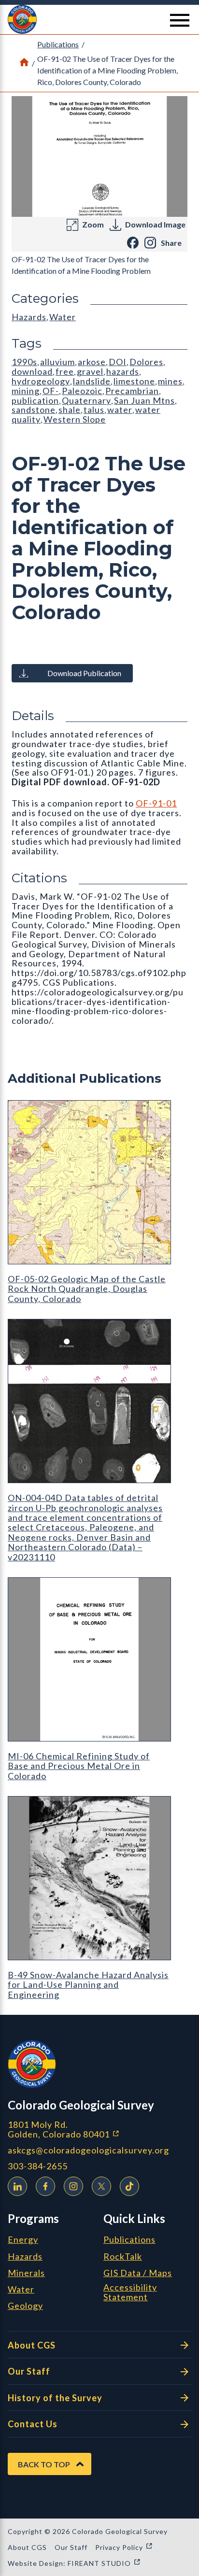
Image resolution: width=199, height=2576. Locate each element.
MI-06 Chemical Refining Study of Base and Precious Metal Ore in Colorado (79, 1766)
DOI (118, 362)
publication (35, 400)
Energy (23, 2240)
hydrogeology (41, 381)
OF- (51, 391)
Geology (25, 2306)
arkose (92, 362)
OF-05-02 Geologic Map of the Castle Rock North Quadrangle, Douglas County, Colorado (87, 1289)
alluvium (57, 362)
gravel (90, 371)
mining (26, 391)
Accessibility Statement (130, 2293)
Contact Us (33, 2424)
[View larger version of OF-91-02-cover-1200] (99, 156)
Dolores (146, 362)
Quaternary (86, 400)
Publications (58, 44)
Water (63, 317)
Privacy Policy (124, 2547)
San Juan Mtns (144, 400)
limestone (134, 381)
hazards (123, 371)
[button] (99, 19)
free (65, 371)
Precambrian (132, 391)
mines (170, 381)
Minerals (26, 2273)
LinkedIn (17, 2186)
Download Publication (84, 673)
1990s (24, 362)
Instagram (73, 2186)
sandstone (34, 410)
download (32, 371)
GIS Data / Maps (138, 2273)
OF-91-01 (156, 803)
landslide (92, 381)
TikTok (129, 2186)
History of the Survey (55, 2398)
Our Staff (29, 2371)
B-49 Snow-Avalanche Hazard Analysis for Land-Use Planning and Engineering (88, 1985)
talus (94, 410)
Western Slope (75, 419)
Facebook (45, 2186)
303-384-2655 (38, 2166)
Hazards (29, 317)
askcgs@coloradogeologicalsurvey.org (88, 2150)
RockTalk (123, 2257)
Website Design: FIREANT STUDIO (74, 2563)
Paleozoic (82, 391)
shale (70, 410)
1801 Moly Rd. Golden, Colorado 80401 (99, 2130)
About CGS (32, 2345)
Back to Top (44, 2464)
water (120, 410)
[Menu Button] (180, 20)
